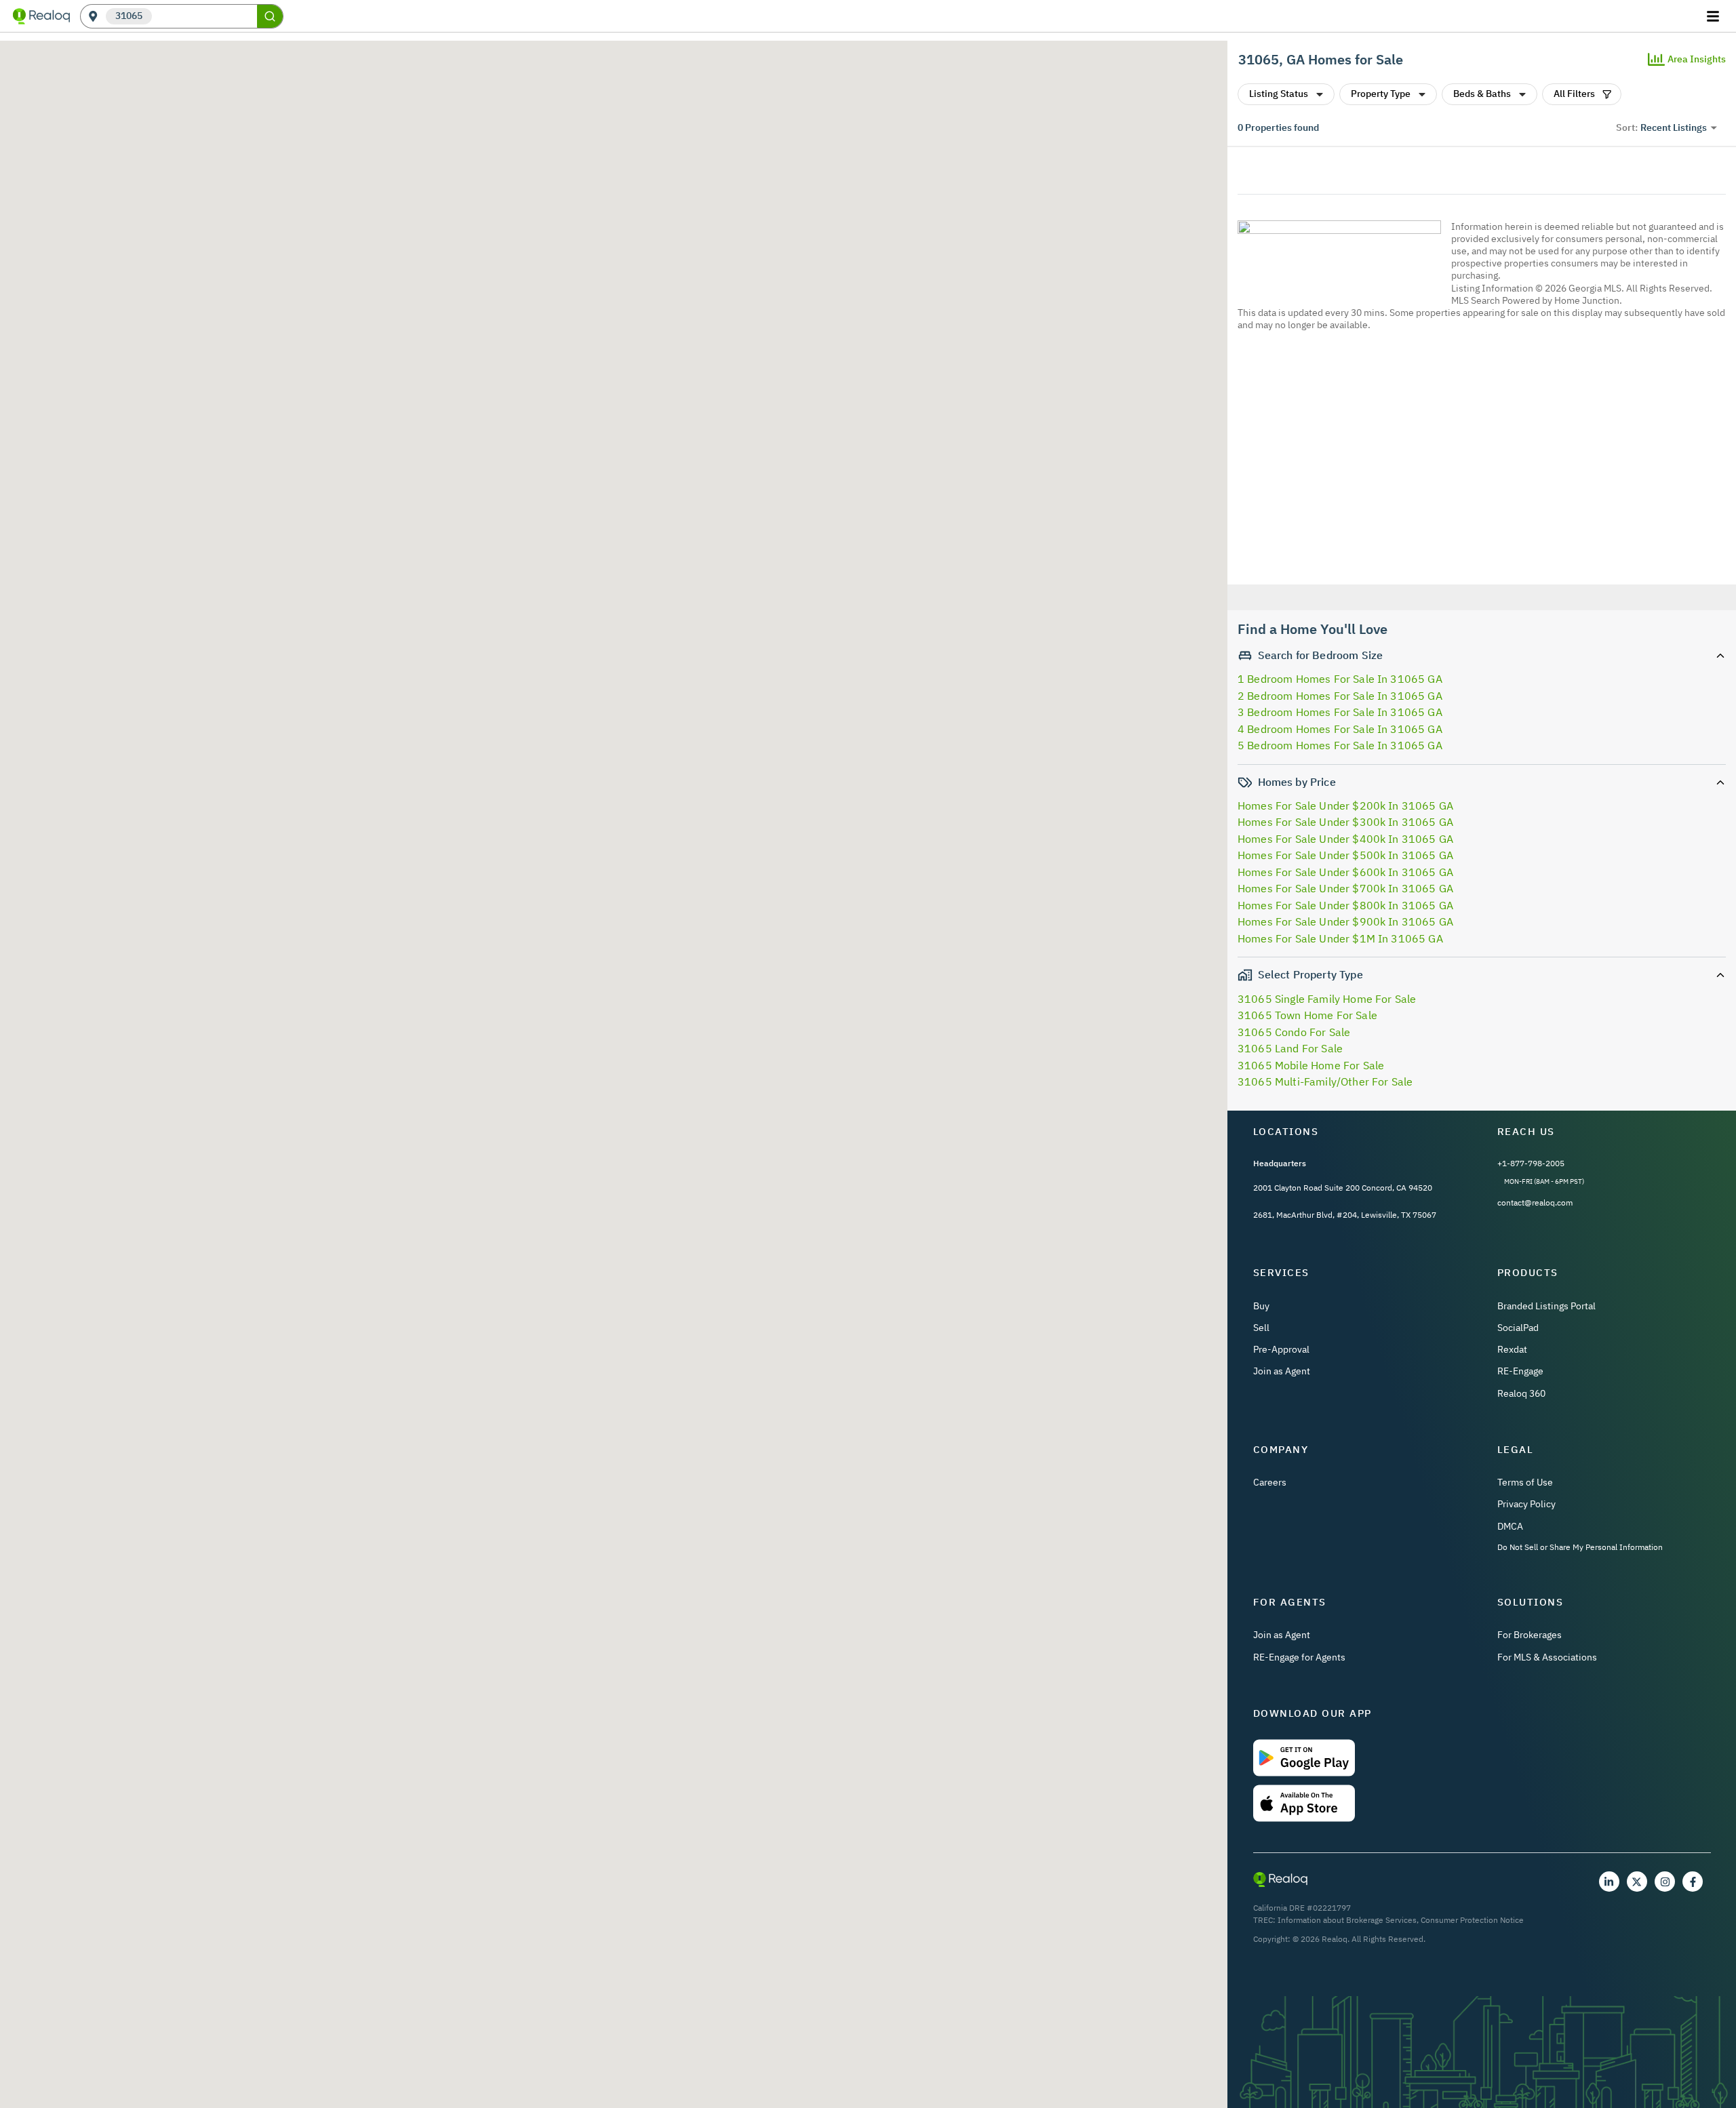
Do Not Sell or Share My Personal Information (1580, 1547)
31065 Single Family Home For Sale (1327, 999)
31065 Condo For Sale (1294, 1032)
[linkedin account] (1609, 1882)
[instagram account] (1665, 1882)
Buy (1261, 1306)
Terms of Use (1525, 1482)
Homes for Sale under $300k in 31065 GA (1345, 822)
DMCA (1510, 1526)
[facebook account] (1693, 1882)
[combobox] (204, 17)
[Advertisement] (1476, 460)
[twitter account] (1637, 1882)
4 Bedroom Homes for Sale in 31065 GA (1340, 729)
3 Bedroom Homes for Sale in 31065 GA (1340, 712)
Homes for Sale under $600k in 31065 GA (1345, 872)
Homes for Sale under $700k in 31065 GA (1345, 888)
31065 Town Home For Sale (1307, 1015)
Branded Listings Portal (1546, 1306)
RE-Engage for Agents (1299, 1657)
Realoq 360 (1521, 1393)
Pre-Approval (1281, 1349)
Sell (1261, 1328)
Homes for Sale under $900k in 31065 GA (1345, 921)
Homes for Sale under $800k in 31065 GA (1345, 905)
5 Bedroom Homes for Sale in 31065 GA (1340, 745)
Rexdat (1512, 1349)
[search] (270, 16)
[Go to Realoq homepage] (41, 16)
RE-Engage (1520, 1371)
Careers (1270, 1482)
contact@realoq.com (1535, 1202)
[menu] (1715, 16)
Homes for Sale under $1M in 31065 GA (1340, 938)
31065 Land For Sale (1290, 1048)
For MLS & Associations (1547, 1657)
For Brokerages (1530, 1635)
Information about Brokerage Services (1347, 1920)
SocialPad (1518, 1328)
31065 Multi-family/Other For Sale (1325, 1081)
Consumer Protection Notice (1472, 1920)
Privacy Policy (1526, 1504)
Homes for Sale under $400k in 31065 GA (1345, 839)
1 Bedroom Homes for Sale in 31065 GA (1340, 679)
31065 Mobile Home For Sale (1311, 1065)
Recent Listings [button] (1674, 127)
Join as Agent (1282, 1371)
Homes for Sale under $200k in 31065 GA (1345, 806)
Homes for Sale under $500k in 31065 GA (1345, 855)
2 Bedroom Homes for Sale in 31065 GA (1340, 696)
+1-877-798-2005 (1531, 1163)
